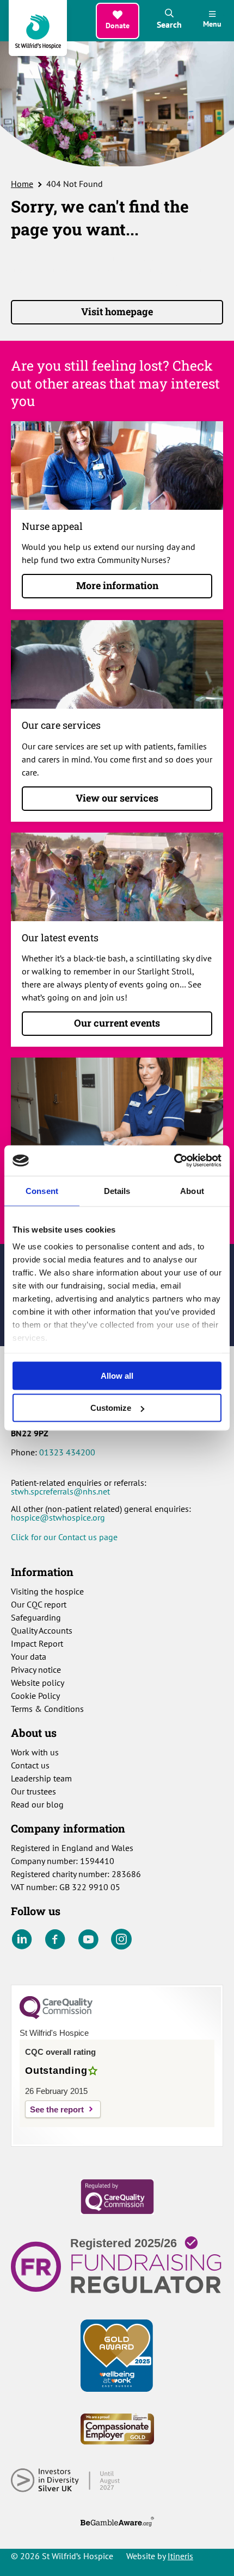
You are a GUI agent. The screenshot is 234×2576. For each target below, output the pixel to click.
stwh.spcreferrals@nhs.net (60, 1491)
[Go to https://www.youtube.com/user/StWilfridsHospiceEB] (88, 1940)
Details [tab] (117, 1190)
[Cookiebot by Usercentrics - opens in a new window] (174, 1161)
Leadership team (41, 1778)
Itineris (180, 2556)
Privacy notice (36, 1670)
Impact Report (37, 1643)
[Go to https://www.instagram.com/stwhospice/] (121, 1940)
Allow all (117, 1375)
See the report (57, 2109)
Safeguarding (36, 1617)
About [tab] (192, 1190)
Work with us (35, 1752)
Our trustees (33, 1791)
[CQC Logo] (56, 2016)
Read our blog (37, 1804)
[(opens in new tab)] (117, 2196)
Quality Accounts (42, 1630)
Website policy (38, 1683)
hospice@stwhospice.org (58, 1517)
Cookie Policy (35, 1696)
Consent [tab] (42, 1190)
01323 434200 (67, 1452)
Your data (29, 1656)
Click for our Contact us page (64, 1537)
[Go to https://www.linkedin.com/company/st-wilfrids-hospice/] (22, 1940)
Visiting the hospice (47, 1591)
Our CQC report (39, 1604)
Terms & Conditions (47, 1709)
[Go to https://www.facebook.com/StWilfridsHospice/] (55, 1940)
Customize (111, 1408)
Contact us (30, 1765)
